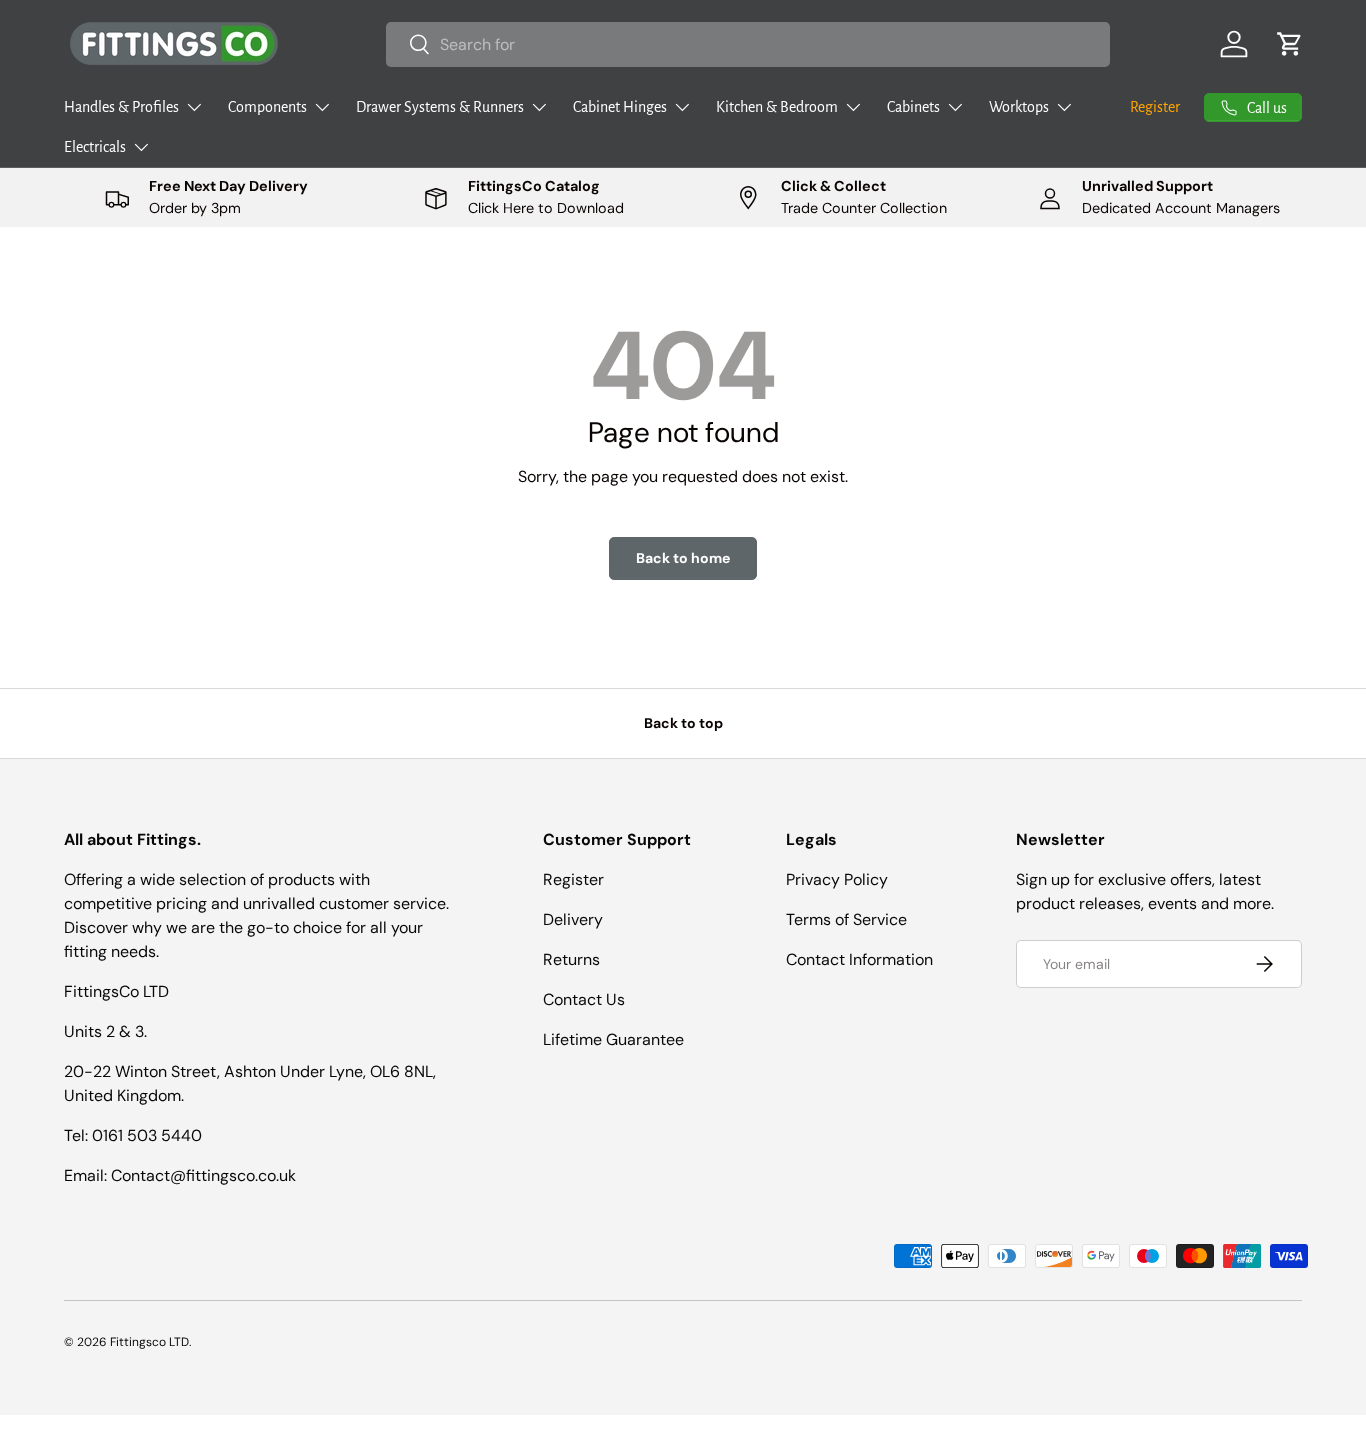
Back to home (683, 558)
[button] (1290, 44)
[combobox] (748, 44)
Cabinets (913, 107)
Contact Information (859, 959)
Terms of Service (846, 919)
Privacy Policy (837, 879)
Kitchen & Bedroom (777, 107)
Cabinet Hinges (620, 107)
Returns (571, 959)
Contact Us (584, 999)
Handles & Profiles (121, 107)
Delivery (573, 919)
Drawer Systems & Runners (440, 107)
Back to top (683, 723)
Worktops (1019, 107)
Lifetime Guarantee (613, 1039)
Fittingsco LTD (149, 1342)
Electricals (95, 147)
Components (267, 107)
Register (1155, 107)
